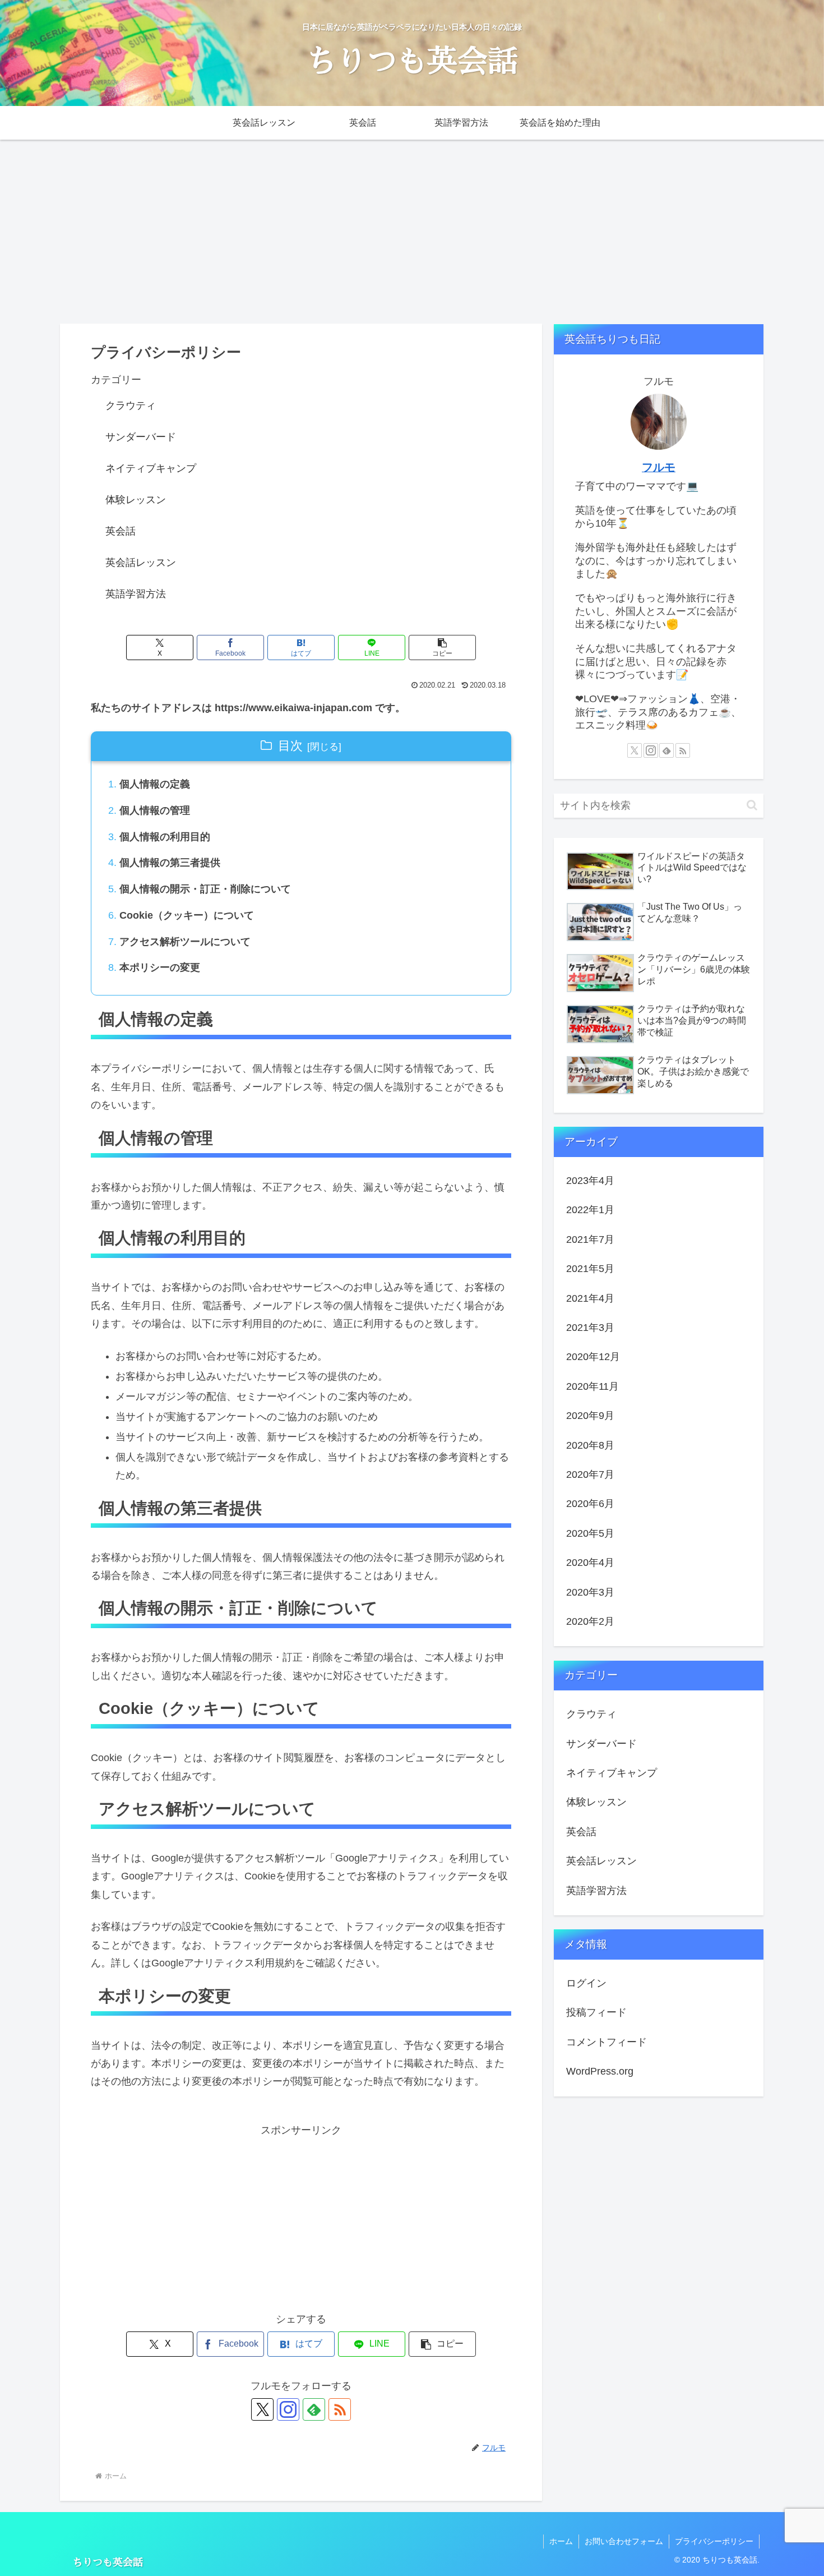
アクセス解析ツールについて (185, 942)
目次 (290, 746)
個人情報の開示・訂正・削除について (205, 889)
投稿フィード (596, 2012)
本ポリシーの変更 (160, 967)
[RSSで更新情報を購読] (340, 2409)
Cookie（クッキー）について (187, 915)
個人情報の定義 (155, 784)
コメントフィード (607, 2042)
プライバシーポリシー (714, 2541)
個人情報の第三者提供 (170, 863)
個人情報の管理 (155, 810)
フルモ (659, 467)
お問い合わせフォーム (624, 2541)
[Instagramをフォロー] (288, 2409)
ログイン (586, 1983)
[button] (442, 648)
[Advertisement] (412, 232)
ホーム (561, 2541)
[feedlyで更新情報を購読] (314, 2409)
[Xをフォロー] (262, 2409)
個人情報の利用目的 (165, 837)
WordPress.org (600, 2071)
